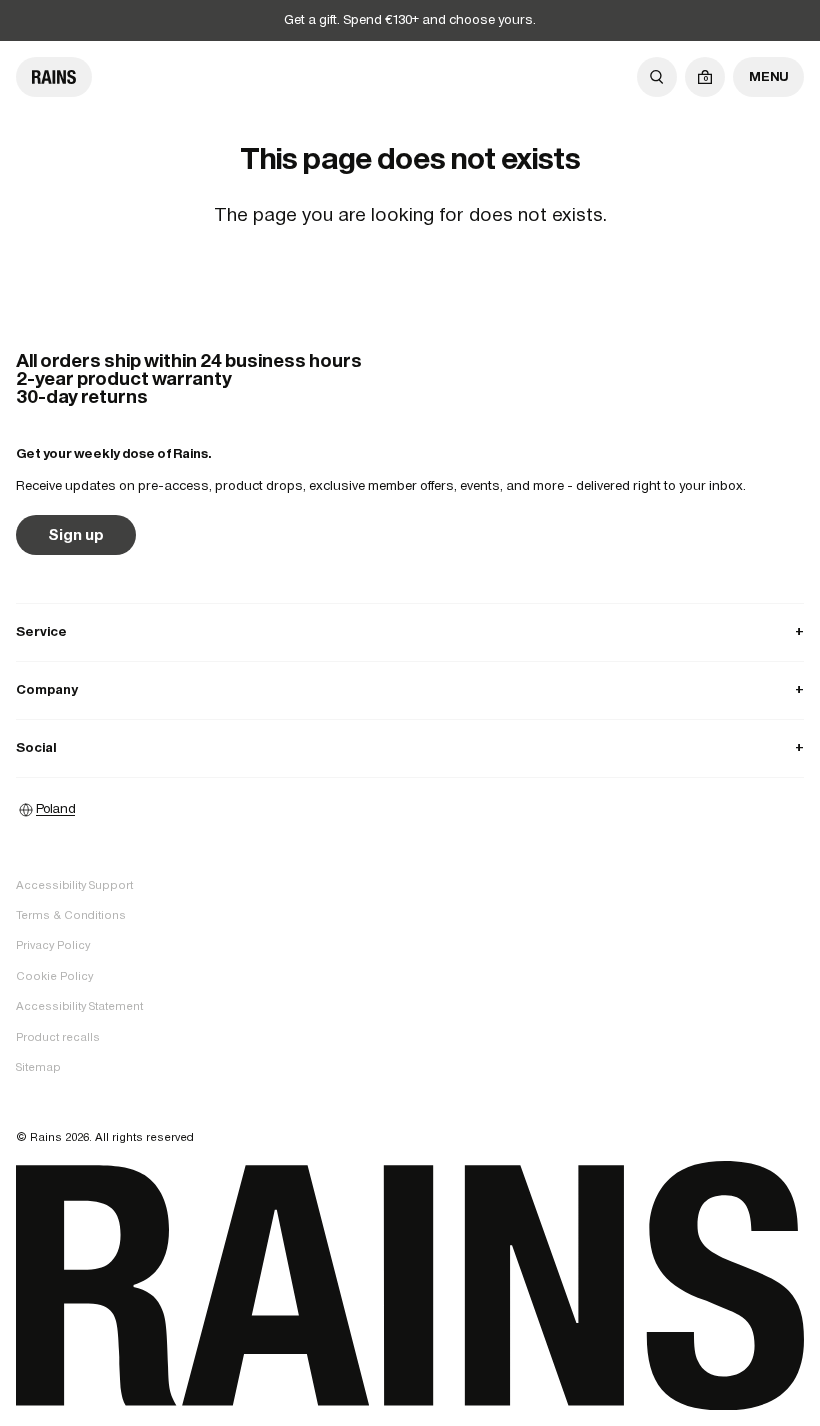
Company (410, 689)
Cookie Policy (54, 976)
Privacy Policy (53, 945)
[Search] (657, 77)
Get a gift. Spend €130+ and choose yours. (410, 19)
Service (410, 631)
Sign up (76, 534)
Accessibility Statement (79, 1006)
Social (410, 747)
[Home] (54, 77)
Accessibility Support (74, 885)
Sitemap (38, 1067)
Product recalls (58, 1037)
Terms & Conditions (71, 915)
